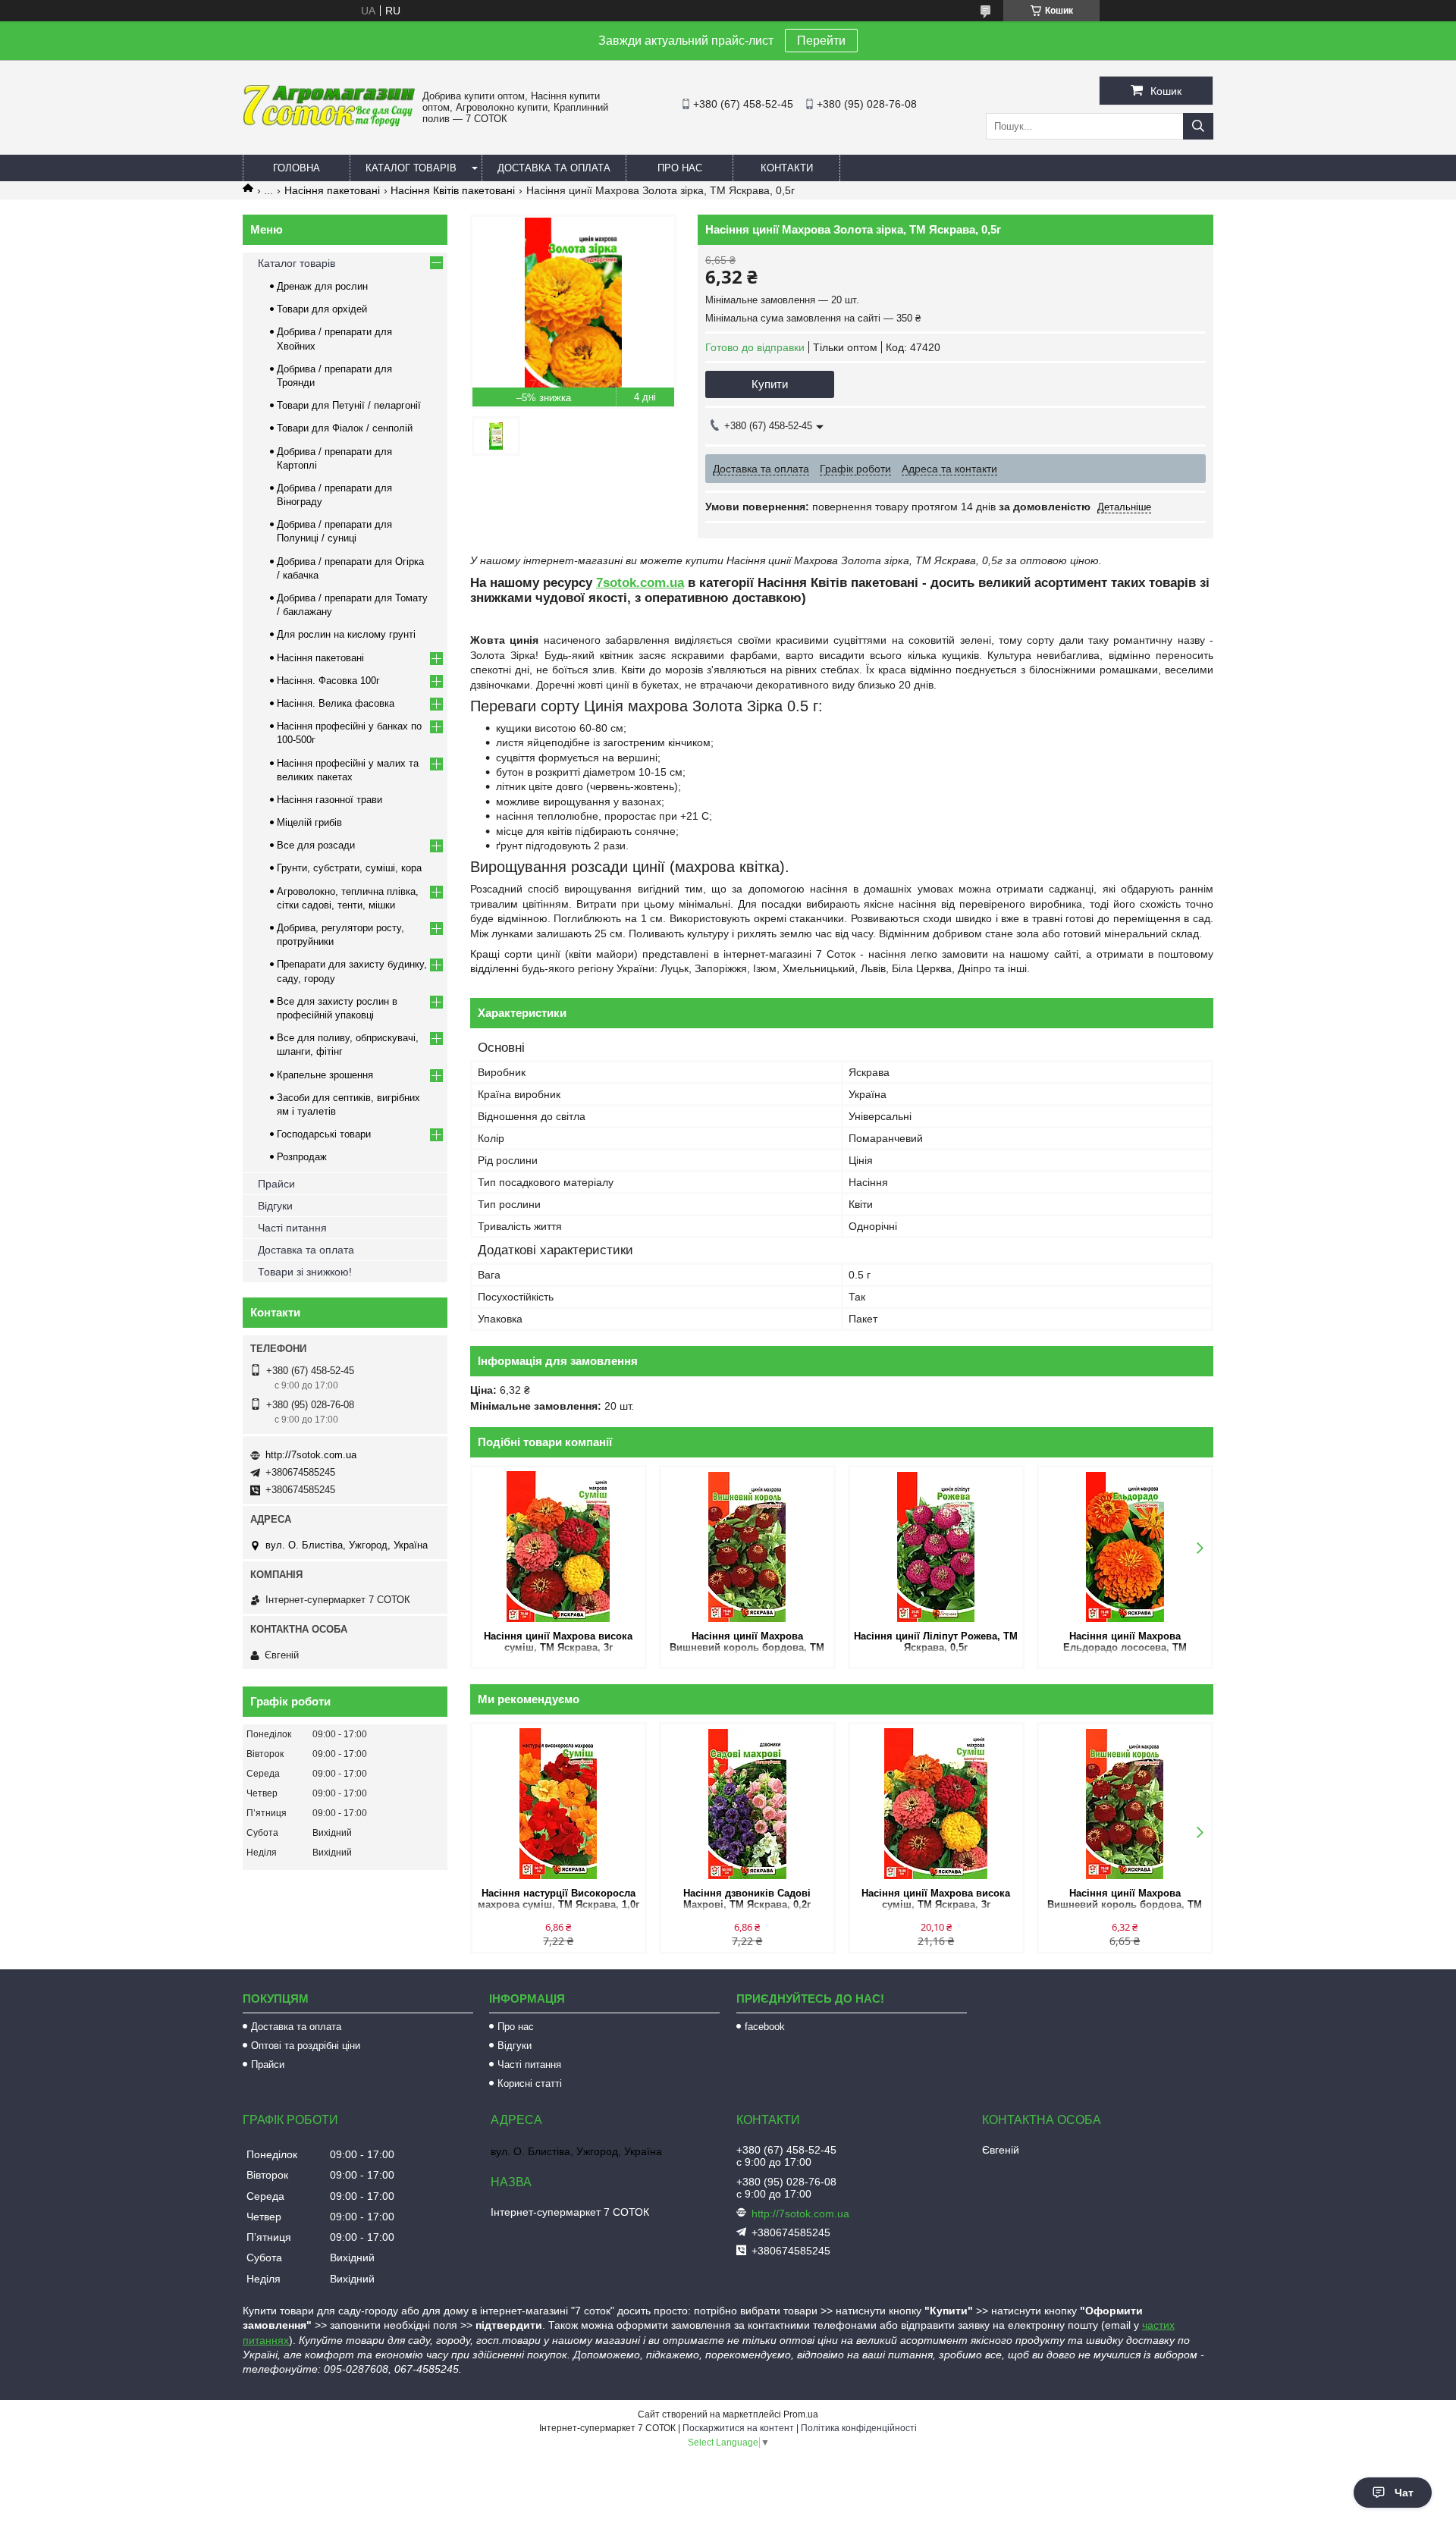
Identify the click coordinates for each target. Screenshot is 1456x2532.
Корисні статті (530, 2083)
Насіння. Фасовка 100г (328, 681)
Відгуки (275, 1206)
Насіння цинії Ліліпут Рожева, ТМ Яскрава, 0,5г (936, 1642)
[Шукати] (1198, 126)
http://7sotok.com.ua (311, 1455)
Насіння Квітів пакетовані (453, 190)
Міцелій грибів (309, 822)
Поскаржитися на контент (738, 2428)
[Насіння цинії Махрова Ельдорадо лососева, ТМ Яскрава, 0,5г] (1125, 1547)
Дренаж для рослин (322, 286)
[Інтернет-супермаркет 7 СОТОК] (329, 124)
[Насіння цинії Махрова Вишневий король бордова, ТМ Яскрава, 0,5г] (747, 1547)
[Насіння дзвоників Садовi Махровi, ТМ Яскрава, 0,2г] (747, 1804)
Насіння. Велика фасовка (336, 703)
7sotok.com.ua (640, 583)
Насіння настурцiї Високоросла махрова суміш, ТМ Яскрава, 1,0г (559, 1899)
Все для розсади (316, 845)
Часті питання (292, 1228)
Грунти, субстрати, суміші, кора (349, 868)
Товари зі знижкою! (305, 1272)
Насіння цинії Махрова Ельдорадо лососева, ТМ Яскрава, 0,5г (1125, 1643)
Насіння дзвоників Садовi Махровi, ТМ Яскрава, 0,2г (747, 1899)
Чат (1404, 2493)
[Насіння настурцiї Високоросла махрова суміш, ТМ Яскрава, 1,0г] (559, 1804)
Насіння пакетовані (332, 190)
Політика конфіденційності (859, 2428)
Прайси (276, 1184)
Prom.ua (801, 2414)
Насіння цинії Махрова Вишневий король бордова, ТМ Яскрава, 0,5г (747, 1643)
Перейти (821, 41)
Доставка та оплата (554, 168)
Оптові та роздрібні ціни (306, 2046)
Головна (297, 168)
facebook (765, 2027)
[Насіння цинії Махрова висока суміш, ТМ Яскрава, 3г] (559, 1547)
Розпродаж (302, 1157)
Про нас (680, 168)
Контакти (787, 168)
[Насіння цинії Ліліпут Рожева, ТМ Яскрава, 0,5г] (936, 1547)
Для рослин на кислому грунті (346, 634)
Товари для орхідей (322, 309)
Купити (770, 384)
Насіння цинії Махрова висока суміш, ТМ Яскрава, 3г (558, 1642)
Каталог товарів (411, 168)
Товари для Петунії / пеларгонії (349, 405)
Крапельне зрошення (325, 1075)
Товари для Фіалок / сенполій (345, 428)
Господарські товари (324, 1134)
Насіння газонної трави (329, 800)
